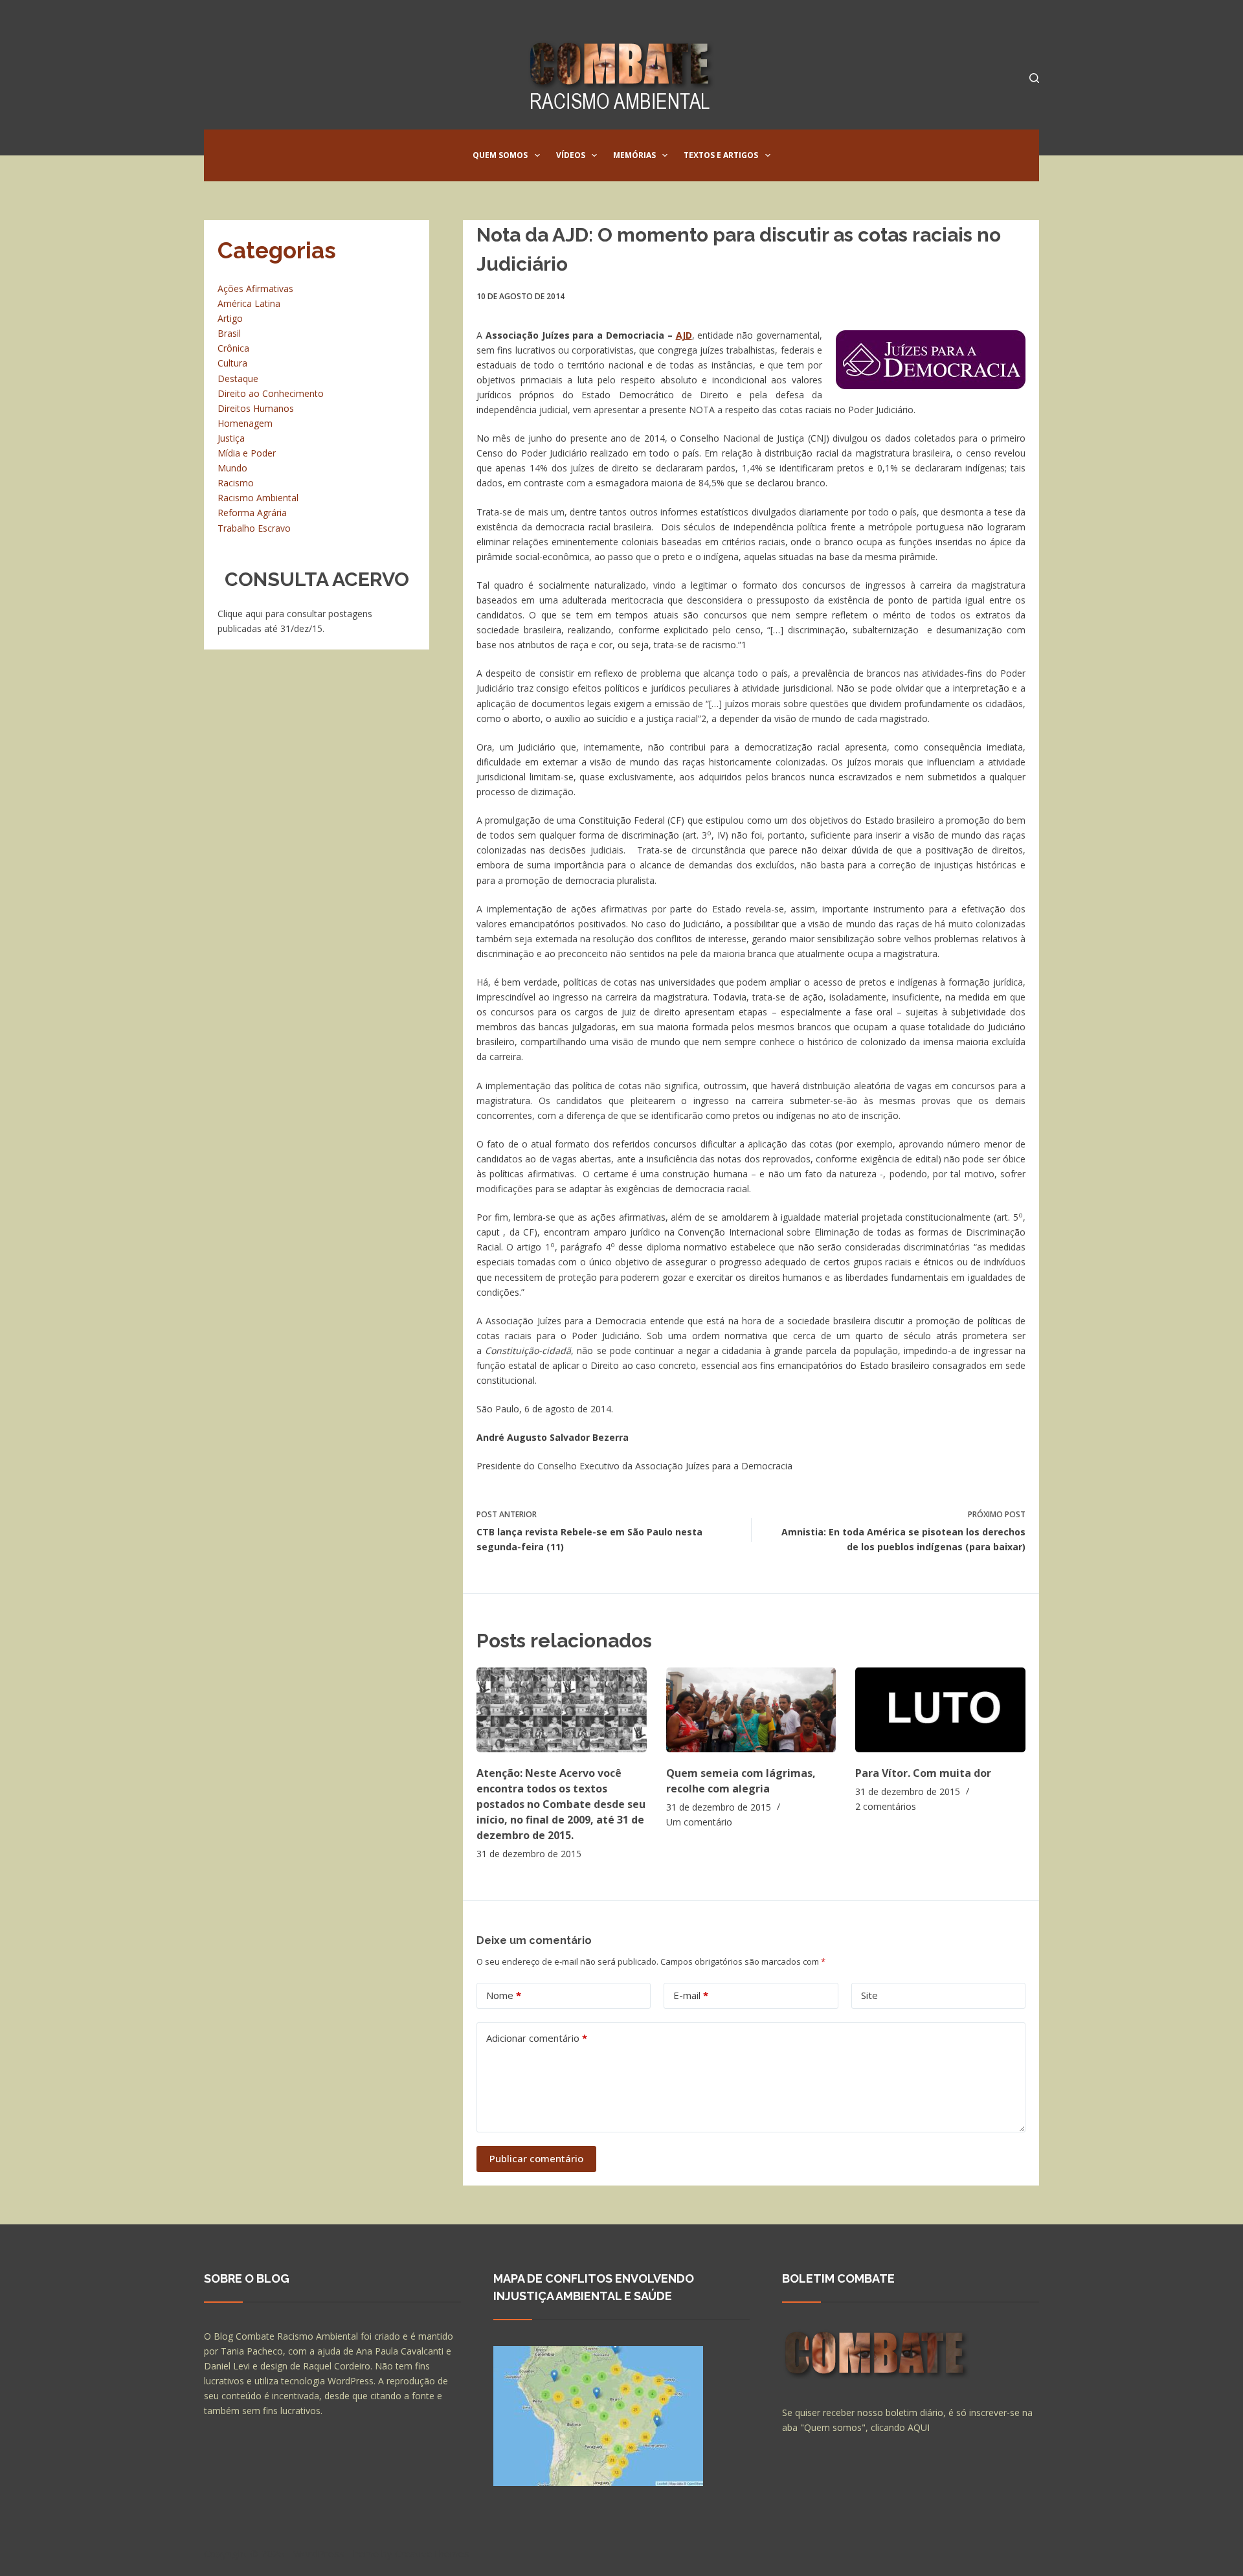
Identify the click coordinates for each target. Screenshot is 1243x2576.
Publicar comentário (536, 2158)
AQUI (919, 2427)
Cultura (232, 363)
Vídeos (571, 155)
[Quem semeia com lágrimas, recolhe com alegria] (751, 1710)
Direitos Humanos (256, 408)
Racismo (236, 483)
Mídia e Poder (247, 453)
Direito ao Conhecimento (271, 393)
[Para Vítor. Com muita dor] (940, 1710)
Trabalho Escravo (254, 528)
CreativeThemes (432, 2553)
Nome (504, 1995)
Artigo (230, 318)
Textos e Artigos (721, 155)
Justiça (231, 438)
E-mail (691, 1995)
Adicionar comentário (537, 2038)
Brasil (229, 333)
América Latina (249, 303)
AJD (684, 335)
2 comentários (886, 1806)
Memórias (634, 155)
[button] (537, 155)
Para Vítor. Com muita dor (923, 1773)
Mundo (232, 468)
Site (869, 1995)
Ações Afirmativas (255, 288)
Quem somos (500, 155)
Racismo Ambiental (258, 498)
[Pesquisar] (1034, 78)
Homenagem (245, 423)
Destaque (238, 378)
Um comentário (699, 1822)
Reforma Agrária (252, 513)
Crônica (233, 348)
